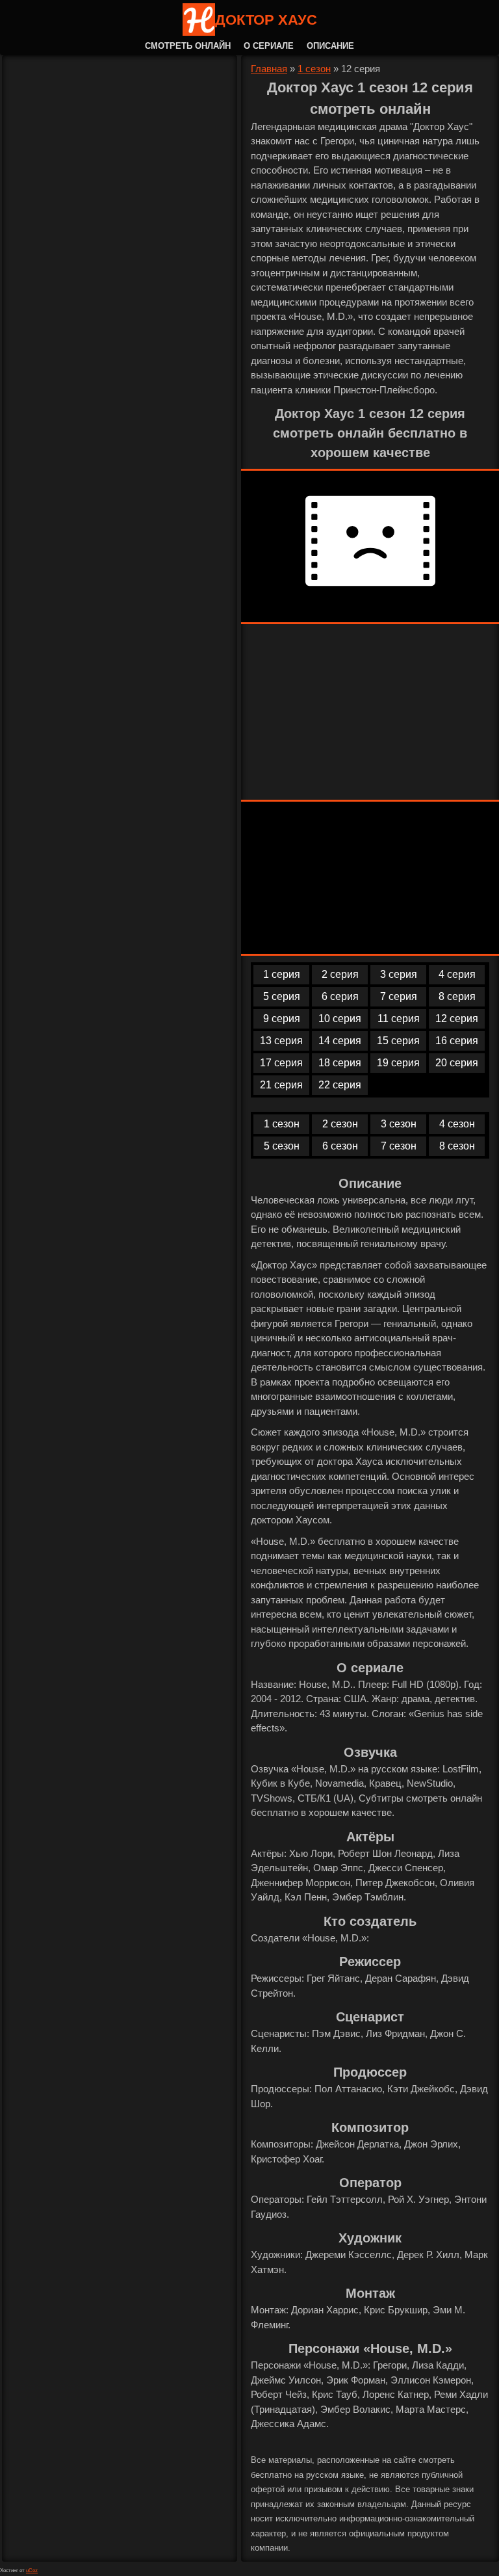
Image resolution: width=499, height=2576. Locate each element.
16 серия (457, 1041)
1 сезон (314, 69)
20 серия (457, 1063)
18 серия (340, 1063)
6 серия (340, 996)
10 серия (340, 1019)
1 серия (282, 974)
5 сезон (282, 1146)
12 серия (457, 1019)
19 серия (398, 1063)
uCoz (32, 2570)
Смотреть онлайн (188, 46)
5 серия (282, 996)
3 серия (399, 974)
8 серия (457, 996)
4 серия (457, 974)
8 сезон (457, 1146)
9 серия (282, 1019)
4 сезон (457, 1124)
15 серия (398, 1041)
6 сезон (340, 1146)
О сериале (269, 46)
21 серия (281, 1085)
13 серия (281, 1041)
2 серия (340, 974)
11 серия (399, 1019)
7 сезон (399, 1146)
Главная (269, 69)
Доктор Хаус (266, 20)
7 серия (399, 996)
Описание (330, 46)
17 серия (281, 1063)
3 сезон (399, 1124)
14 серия (340, 1041)
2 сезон (340, 1124)
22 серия (340, 1085)
